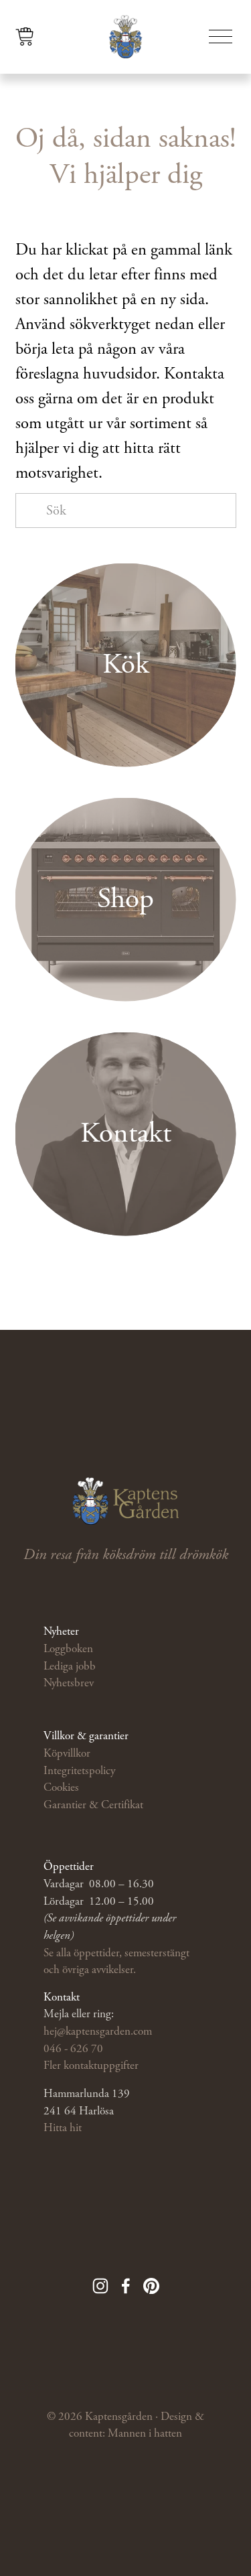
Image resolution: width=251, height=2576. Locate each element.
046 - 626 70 (73, 2049)
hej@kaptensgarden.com (98, 2031)
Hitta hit (63, 2128)
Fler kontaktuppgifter (91, 2065)
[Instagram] (100, 2286)
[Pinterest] (151, 2286)
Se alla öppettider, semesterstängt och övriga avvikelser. (116, 1962)
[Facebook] (126, 2286)
